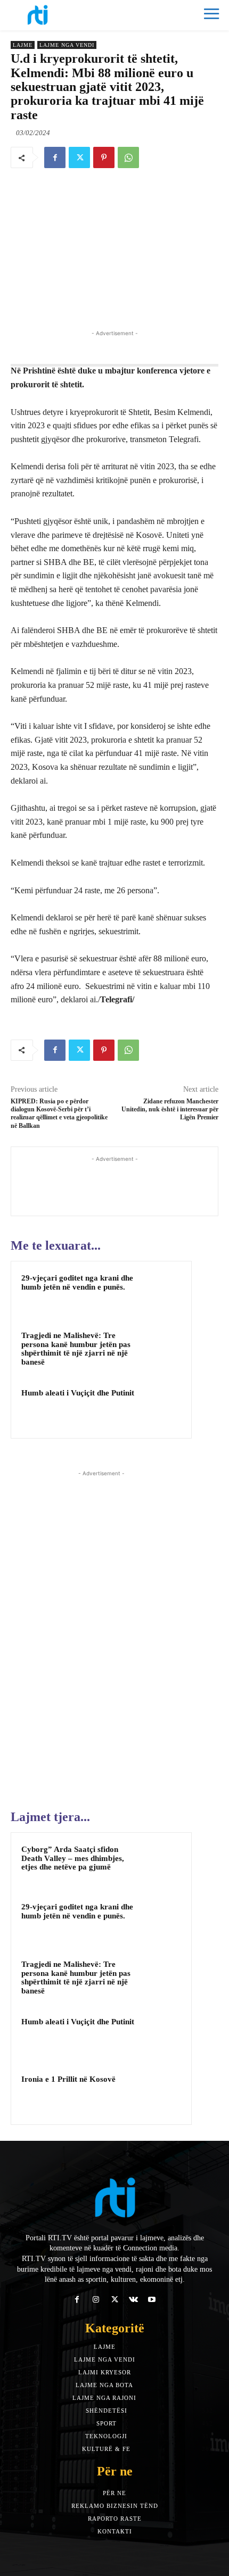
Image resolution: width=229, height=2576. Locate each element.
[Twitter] (79, 157)
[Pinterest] (104, 157)
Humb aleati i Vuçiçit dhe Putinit (78, 1393)
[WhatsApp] (128, 157)
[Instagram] (96, 2300)
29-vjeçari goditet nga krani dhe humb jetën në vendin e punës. (77, 1282)
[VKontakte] (133, 2300)
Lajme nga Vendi (67, 45)
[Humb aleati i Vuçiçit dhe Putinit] (160, 1407)
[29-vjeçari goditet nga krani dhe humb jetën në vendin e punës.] (160, 1292)
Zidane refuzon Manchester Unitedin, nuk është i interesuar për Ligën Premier (170, 1110)
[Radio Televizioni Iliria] (63, 15)
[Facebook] (55, 157)
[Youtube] (152, 2300)
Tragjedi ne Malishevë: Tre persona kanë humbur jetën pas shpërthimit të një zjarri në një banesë (76, 1349)
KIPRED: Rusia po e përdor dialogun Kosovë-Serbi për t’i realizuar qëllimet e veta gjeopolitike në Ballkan (59, 1114)
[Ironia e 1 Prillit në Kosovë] (160, 2093)
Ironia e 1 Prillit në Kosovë (68, 2079)
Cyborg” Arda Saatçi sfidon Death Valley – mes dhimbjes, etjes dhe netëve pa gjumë (73, 1858)
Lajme (23, 45)
